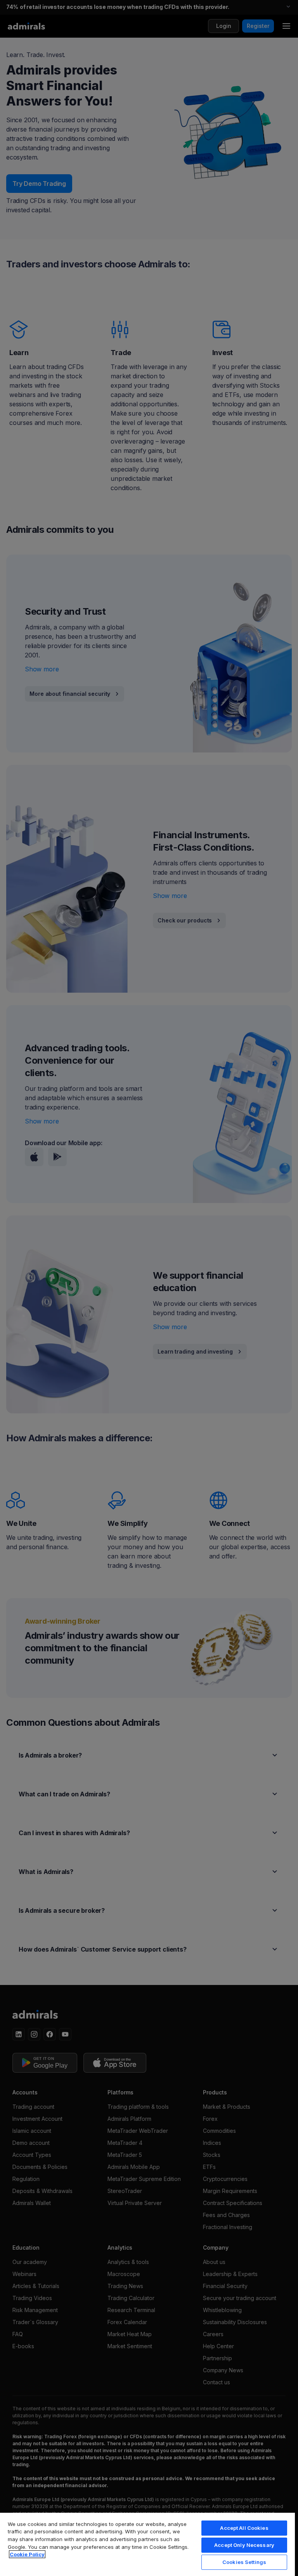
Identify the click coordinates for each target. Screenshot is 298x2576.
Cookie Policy (27, 2554)
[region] (147, 2544)
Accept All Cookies (244, 2528)
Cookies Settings (244, 2562)
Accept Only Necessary (244, 2545)
